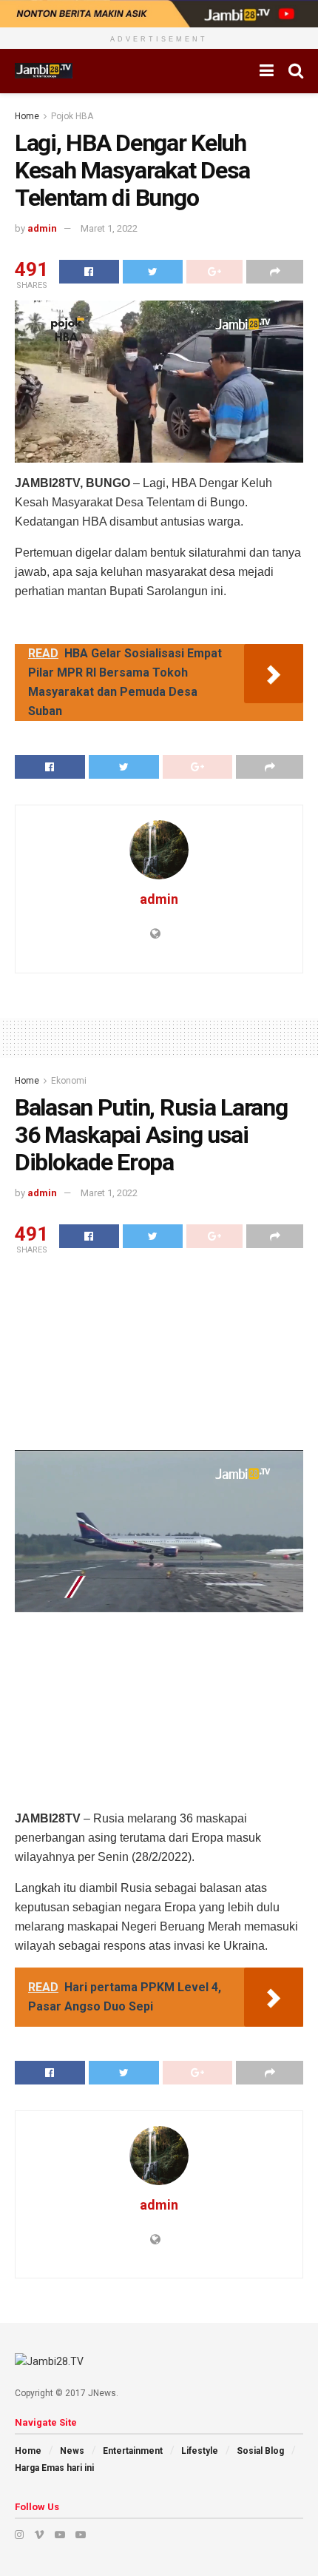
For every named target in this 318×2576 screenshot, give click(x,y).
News (72, 2451)
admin (42, 228)
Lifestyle (200, 2451)
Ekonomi (69, 1081)
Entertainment (133, 2451)
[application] (159, 382)
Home (27, 116)
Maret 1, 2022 (109, 228)
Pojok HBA (72, 116)
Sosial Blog (260, 2451)
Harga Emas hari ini (54, 2468)
